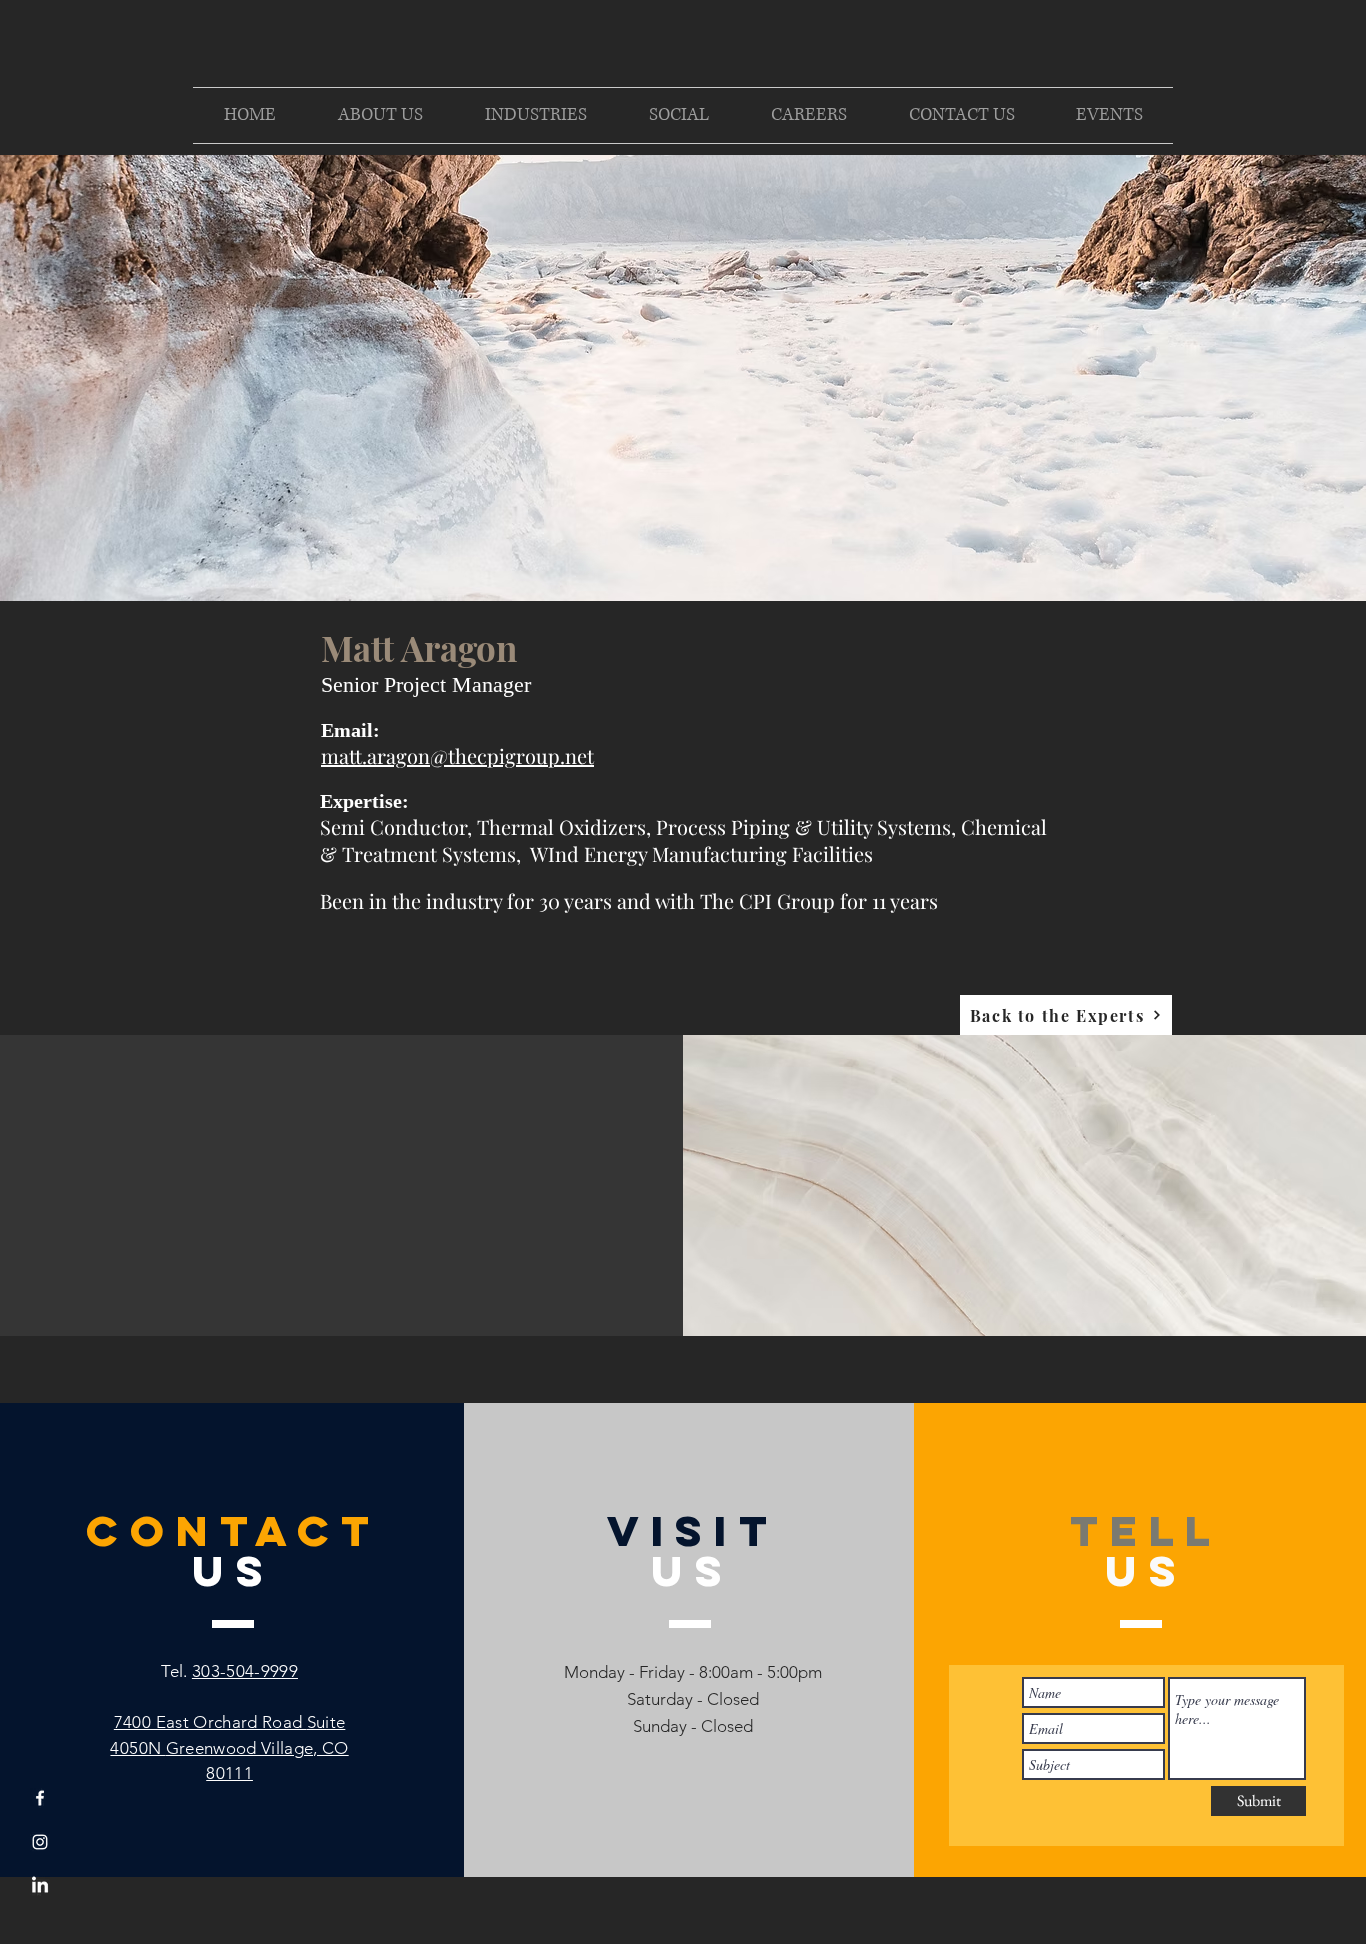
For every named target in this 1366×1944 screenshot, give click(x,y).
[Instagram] (40, 1842)
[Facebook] (40, 1798)
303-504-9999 (245, 1671)
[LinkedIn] (40, 1886)
